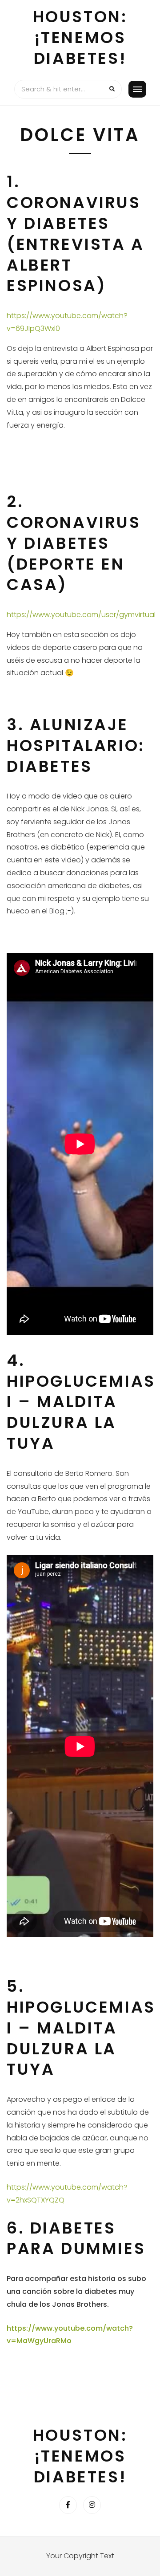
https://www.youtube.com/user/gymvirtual (81, 615)
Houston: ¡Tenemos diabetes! (80, 37)
